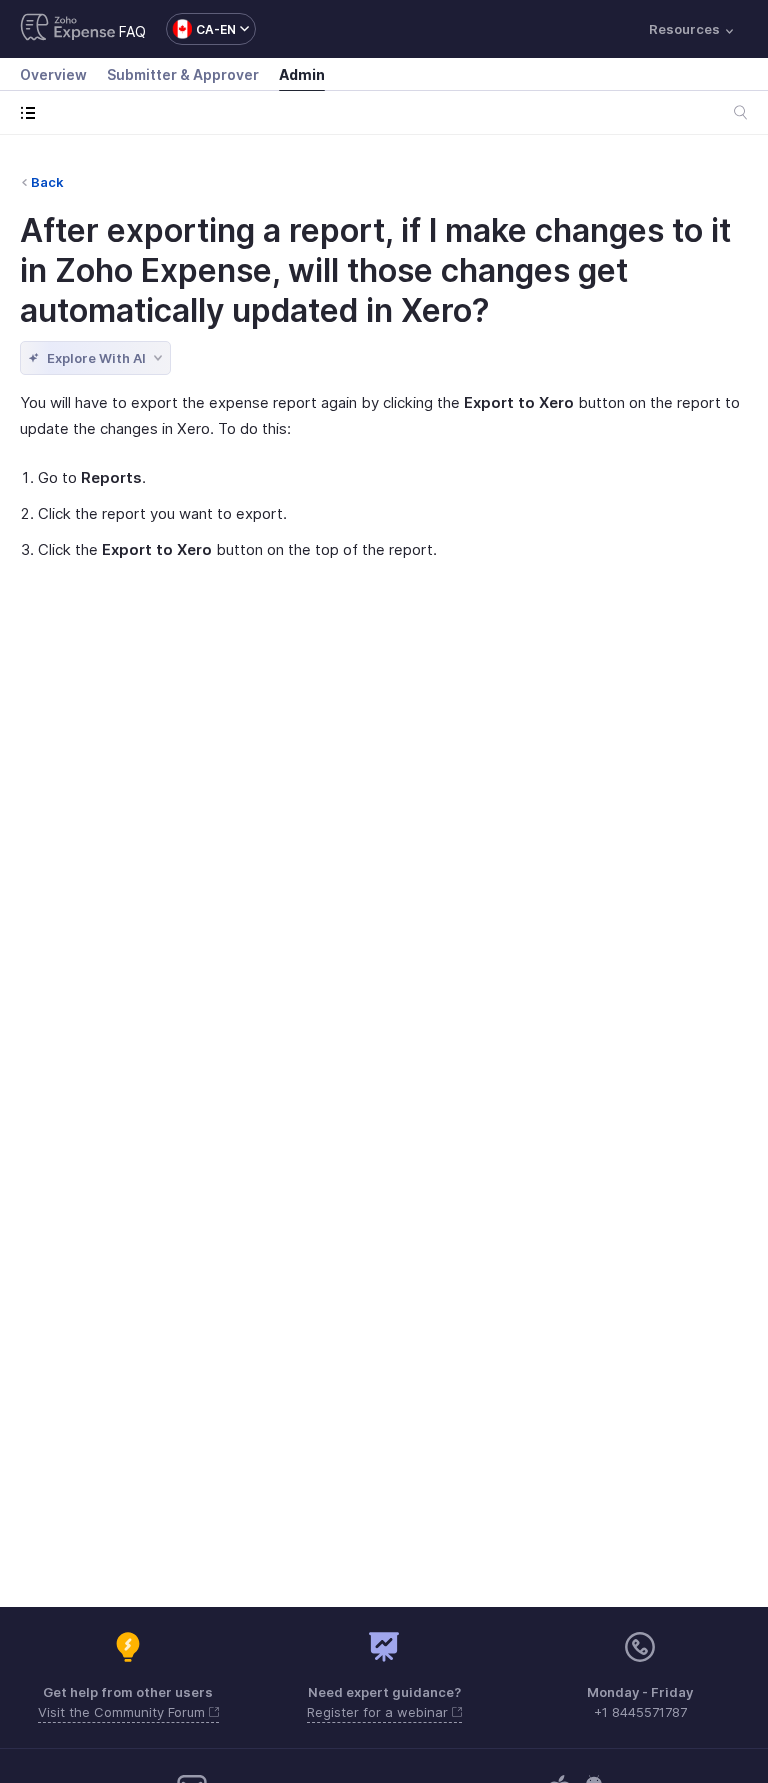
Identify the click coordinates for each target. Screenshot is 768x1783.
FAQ (132, 31)
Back (47, 182)
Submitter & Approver (183, 74)
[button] (201, 29)
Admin (302, 74)
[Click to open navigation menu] (32, 112)
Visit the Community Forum (123, 1712)
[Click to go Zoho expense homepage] (68, 29)
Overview (53, 74)
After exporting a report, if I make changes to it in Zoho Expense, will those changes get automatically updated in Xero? (375, 270)
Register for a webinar (379, 1712)
